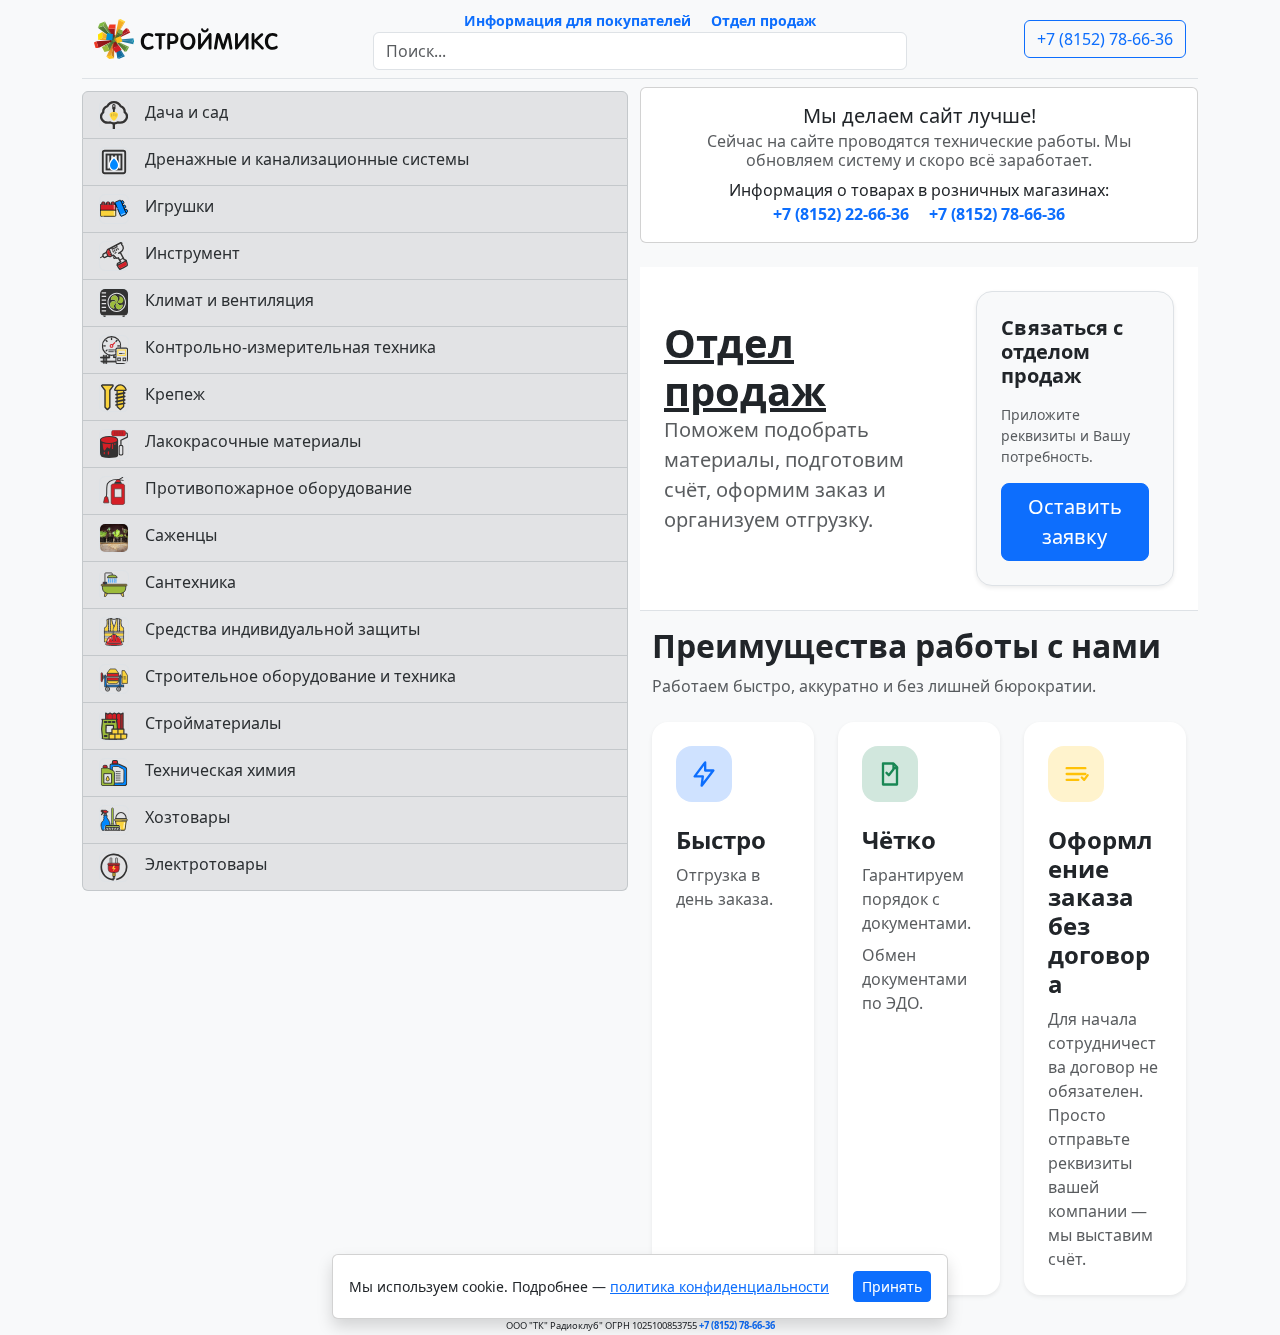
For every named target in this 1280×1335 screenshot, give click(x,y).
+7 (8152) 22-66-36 (843, 214)
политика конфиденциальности (719, 1286)
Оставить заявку (1075, 521)
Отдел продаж (763, 20)
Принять (892, 1286)
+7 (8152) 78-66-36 (1105, 39)
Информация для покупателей (577, 20)
